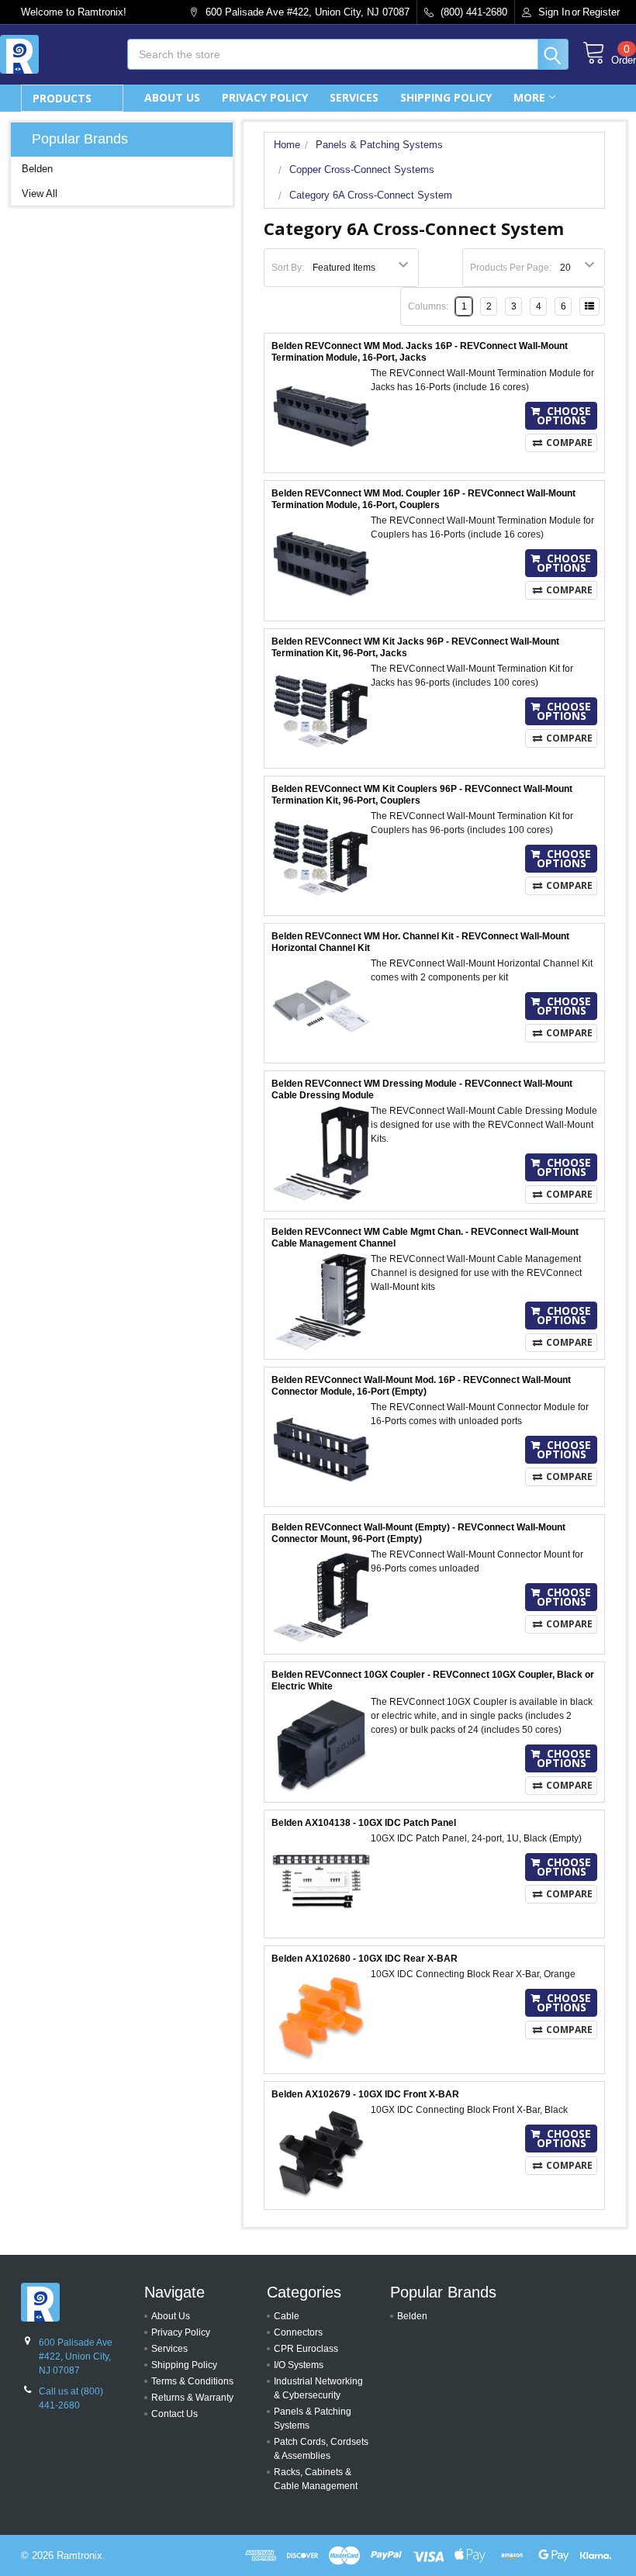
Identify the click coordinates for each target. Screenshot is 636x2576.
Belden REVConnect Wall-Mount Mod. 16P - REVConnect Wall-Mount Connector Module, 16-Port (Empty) (421, 1386)
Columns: (428, 306)
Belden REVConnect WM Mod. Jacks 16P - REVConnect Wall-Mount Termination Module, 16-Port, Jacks (420, 352)
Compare (569, 443)
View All (40, 194)
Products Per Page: (511, 268)
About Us (172, 97)
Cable (287, 2316)
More (529, 97)
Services (354, 97)
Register (601, 12)
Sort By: (288, 268)
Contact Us (175, 2414)
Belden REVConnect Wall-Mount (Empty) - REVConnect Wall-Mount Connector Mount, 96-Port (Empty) (418, 1533)
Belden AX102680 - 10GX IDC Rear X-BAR (365, 1959)
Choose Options (564, 415)
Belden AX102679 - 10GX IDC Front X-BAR (365, 2094)
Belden (37, 169)
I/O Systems (299, 2365)
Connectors (298, 2332)
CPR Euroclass (306, 2349)
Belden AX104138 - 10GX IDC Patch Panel (364, 1823)
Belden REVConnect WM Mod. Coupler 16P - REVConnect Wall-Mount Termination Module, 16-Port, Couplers (423, 499)
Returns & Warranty (192, 2398)
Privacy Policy (265, 97)
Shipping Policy (446, 97)
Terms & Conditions (192, 2381)
